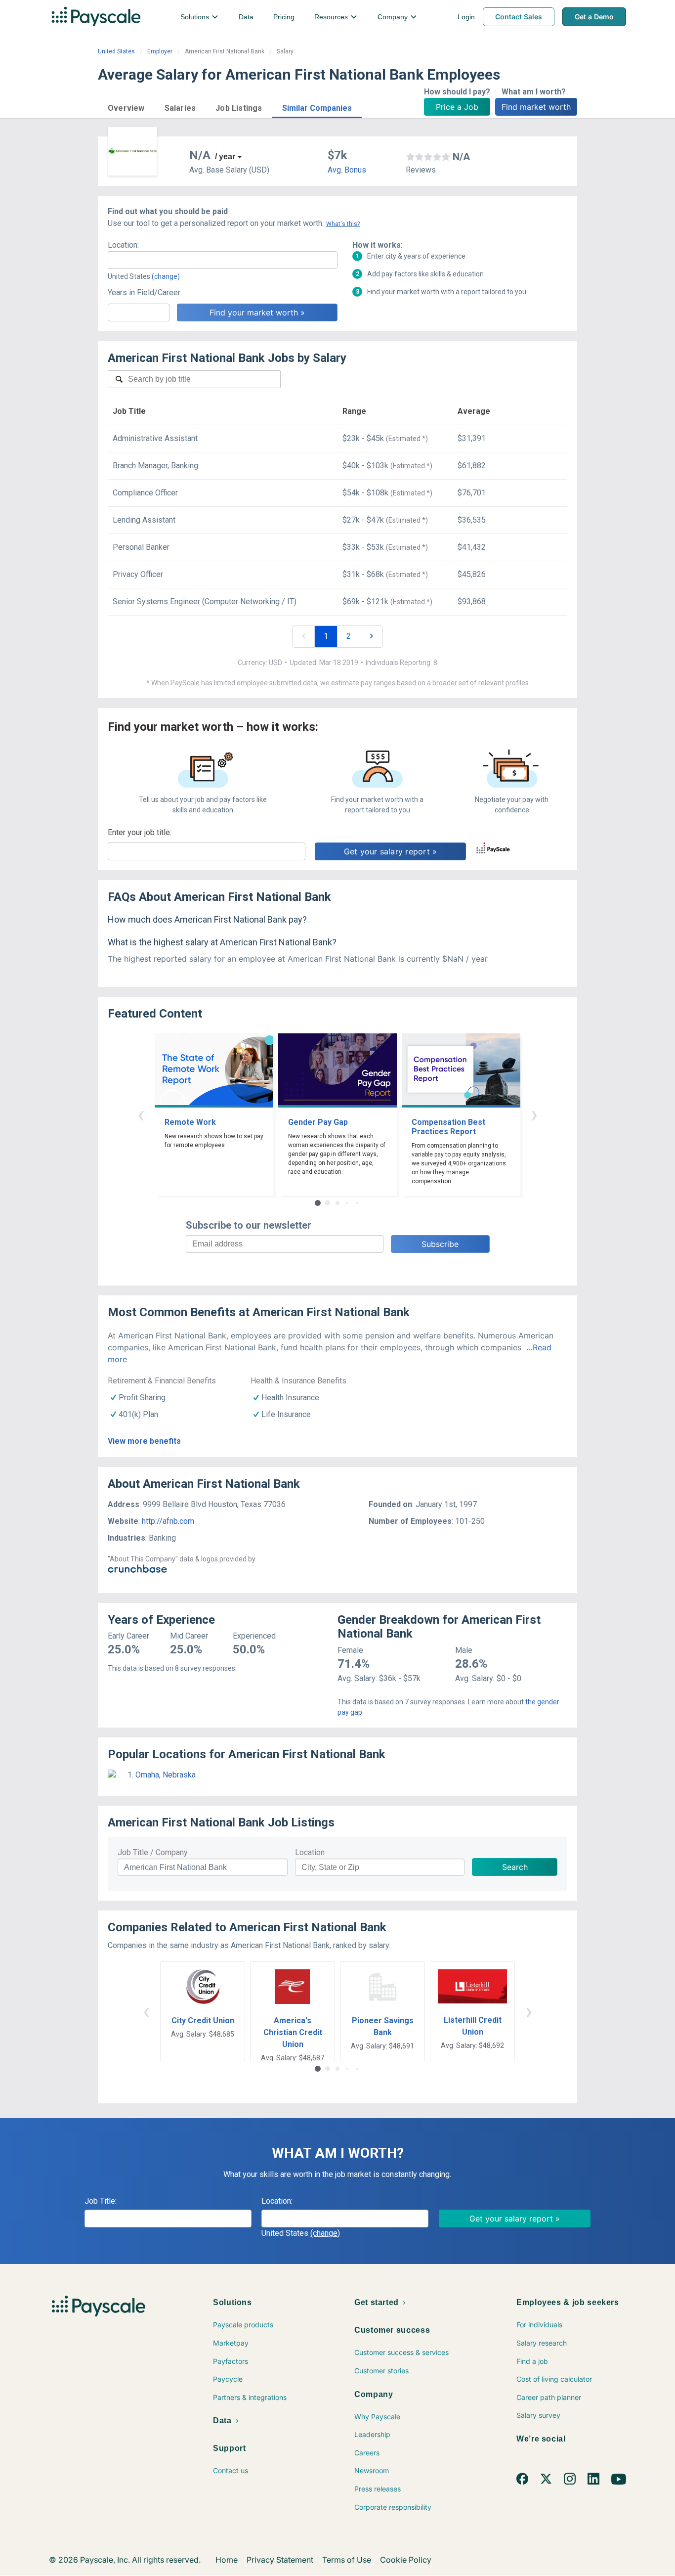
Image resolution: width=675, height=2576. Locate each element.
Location (310, 1852)
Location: (123, 245)
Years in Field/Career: (145, 292)
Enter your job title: (140, 832)
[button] (126, 107)
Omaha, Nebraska (166, 1775)
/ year (225, 156)
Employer (160, 51)
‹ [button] (141, 1114)
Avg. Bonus (347, 170)
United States (116, 51)
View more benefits (144, 1441)
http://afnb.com (168, 1521)
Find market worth (536, 107)
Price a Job (457, 107)
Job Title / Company (153, 1852)
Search (515, 1867)
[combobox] (223, 260)
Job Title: (101, 2201)
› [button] (534, 1114)
